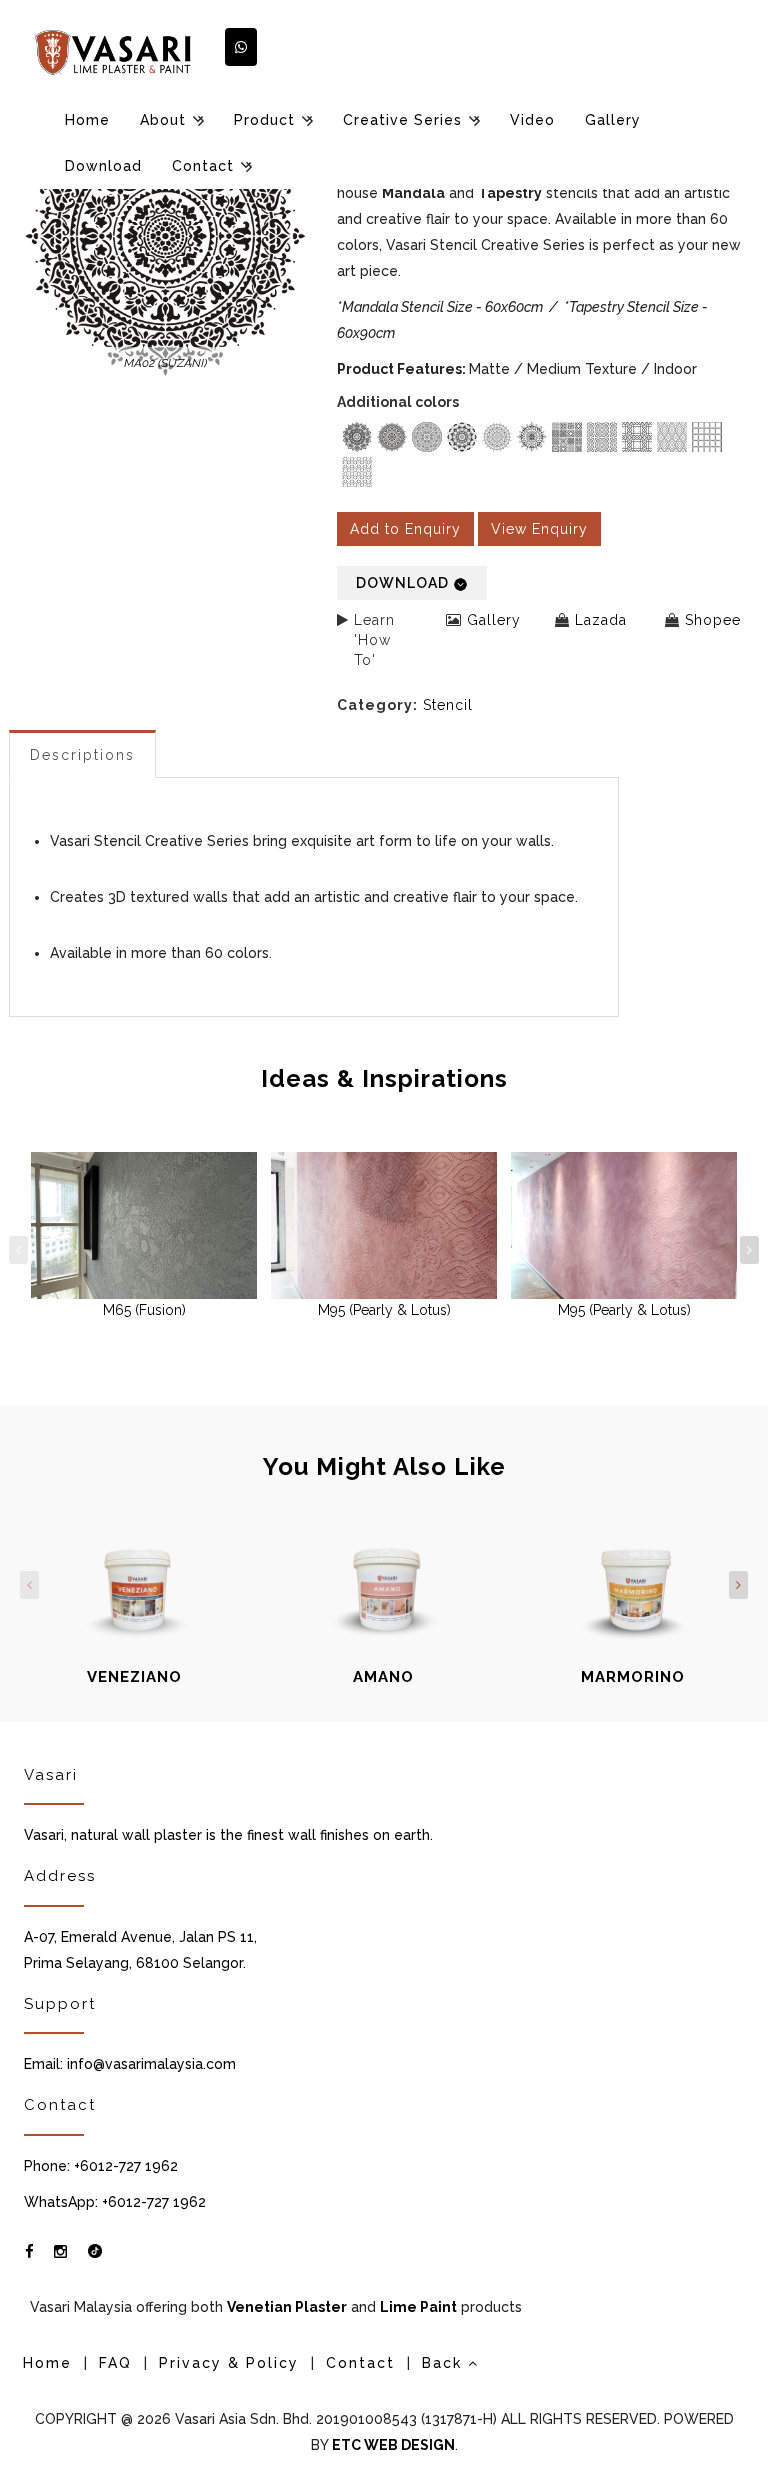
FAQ (115, 2363)
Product (264, 120)
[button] (241, 47)
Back (445, 2363)
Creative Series (402, 120)
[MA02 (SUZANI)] (165, 236)
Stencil (448, 705)
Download (103, 166)
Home (87, 120)
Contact (203, 166)
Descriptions (82, 755)
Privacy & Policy (229, 2363)
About (163, 120)
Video (532, 120)
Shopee (713, 620)
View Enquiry (539, 529)
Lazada (601, 620)
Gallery (613, 120)
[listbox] (541, 457)
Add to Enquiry (405, 529)
